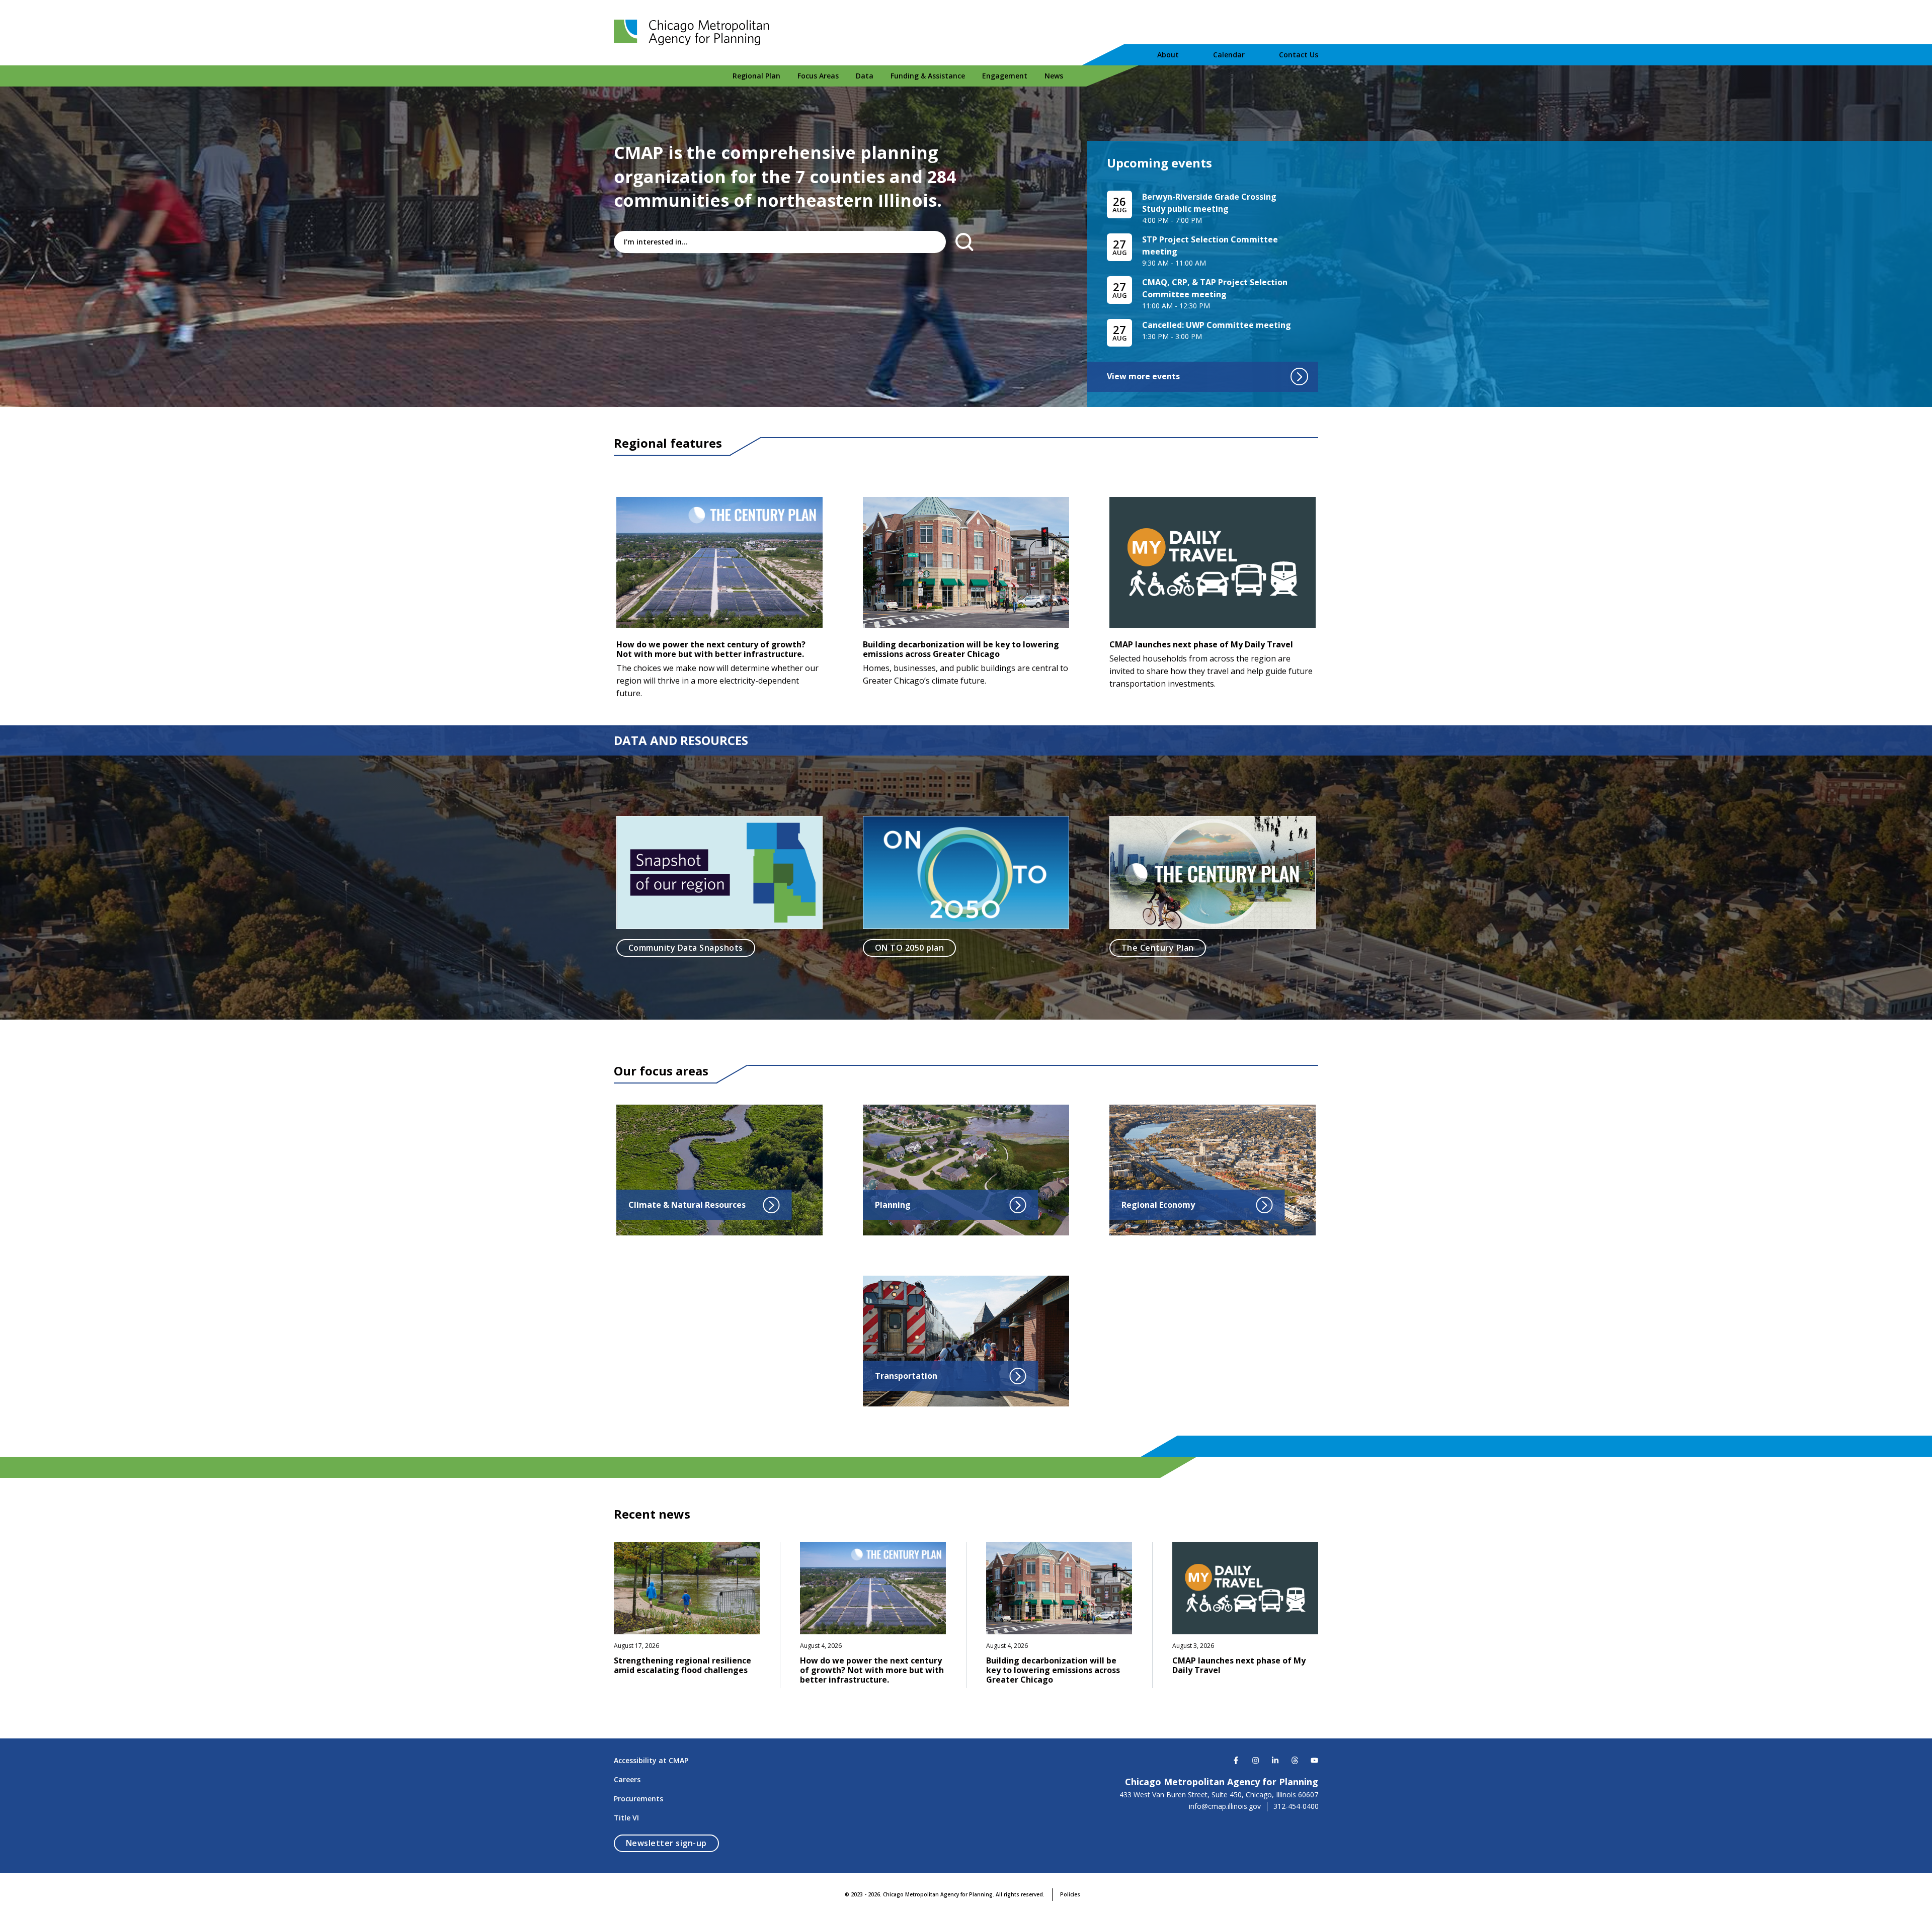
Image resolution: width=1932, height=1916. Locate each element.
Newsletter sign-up (672, 1843)
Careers (627, 1779)
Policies (1070, 1894)
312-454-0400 (1296, 1806)
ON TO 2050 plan (909, 948)
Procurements (638, 1799)
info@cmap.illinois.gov (1225, 1806)
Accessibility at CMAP (651, 1760)
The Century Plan (1158, 948)
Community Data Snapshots (686, 948)
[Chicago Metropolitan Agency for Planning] (694, 33)
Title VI (626, 1818)
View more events (1143, 376)
